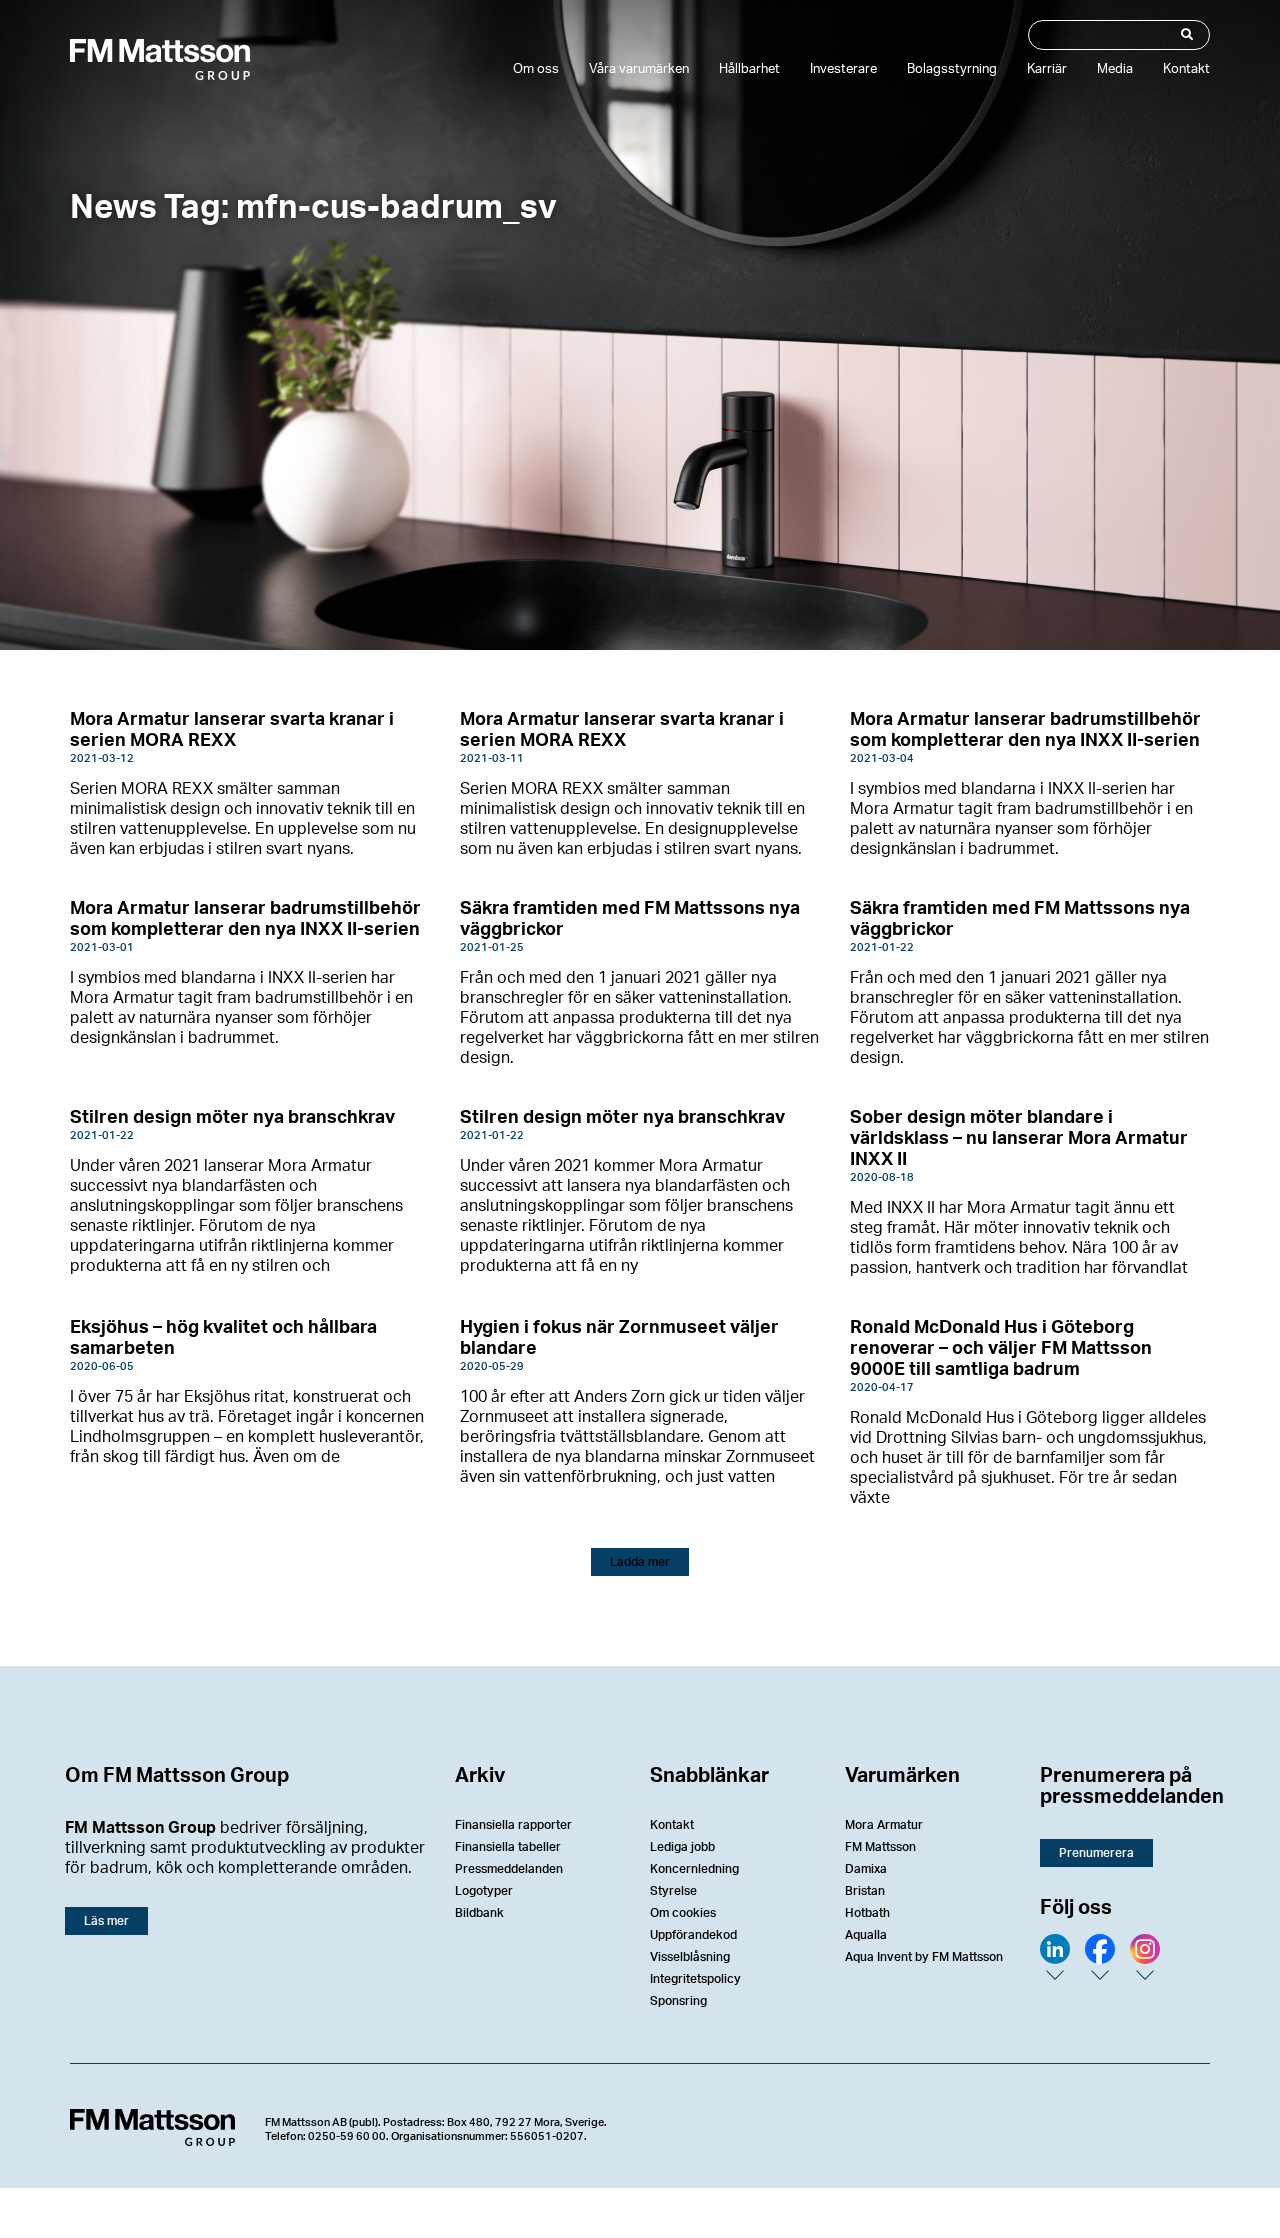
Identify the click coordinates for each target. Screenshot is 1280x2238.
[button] (640, 1562)
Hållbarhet (749, 69)
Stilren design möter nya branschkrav (232, 1118)
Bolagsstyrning (952, 69)
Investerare (843, 69)
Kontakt (1186, 69)
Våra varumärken (639, 69)
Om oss (536, 69)
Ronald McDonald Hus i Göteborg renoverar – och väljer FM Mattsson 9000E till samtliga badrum (1001, 1349)
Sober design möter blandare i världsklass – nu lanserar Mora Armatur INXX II (1019, 1139)
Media (1115, 69)
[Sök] (1185, 35)
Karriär (1047, 69)
